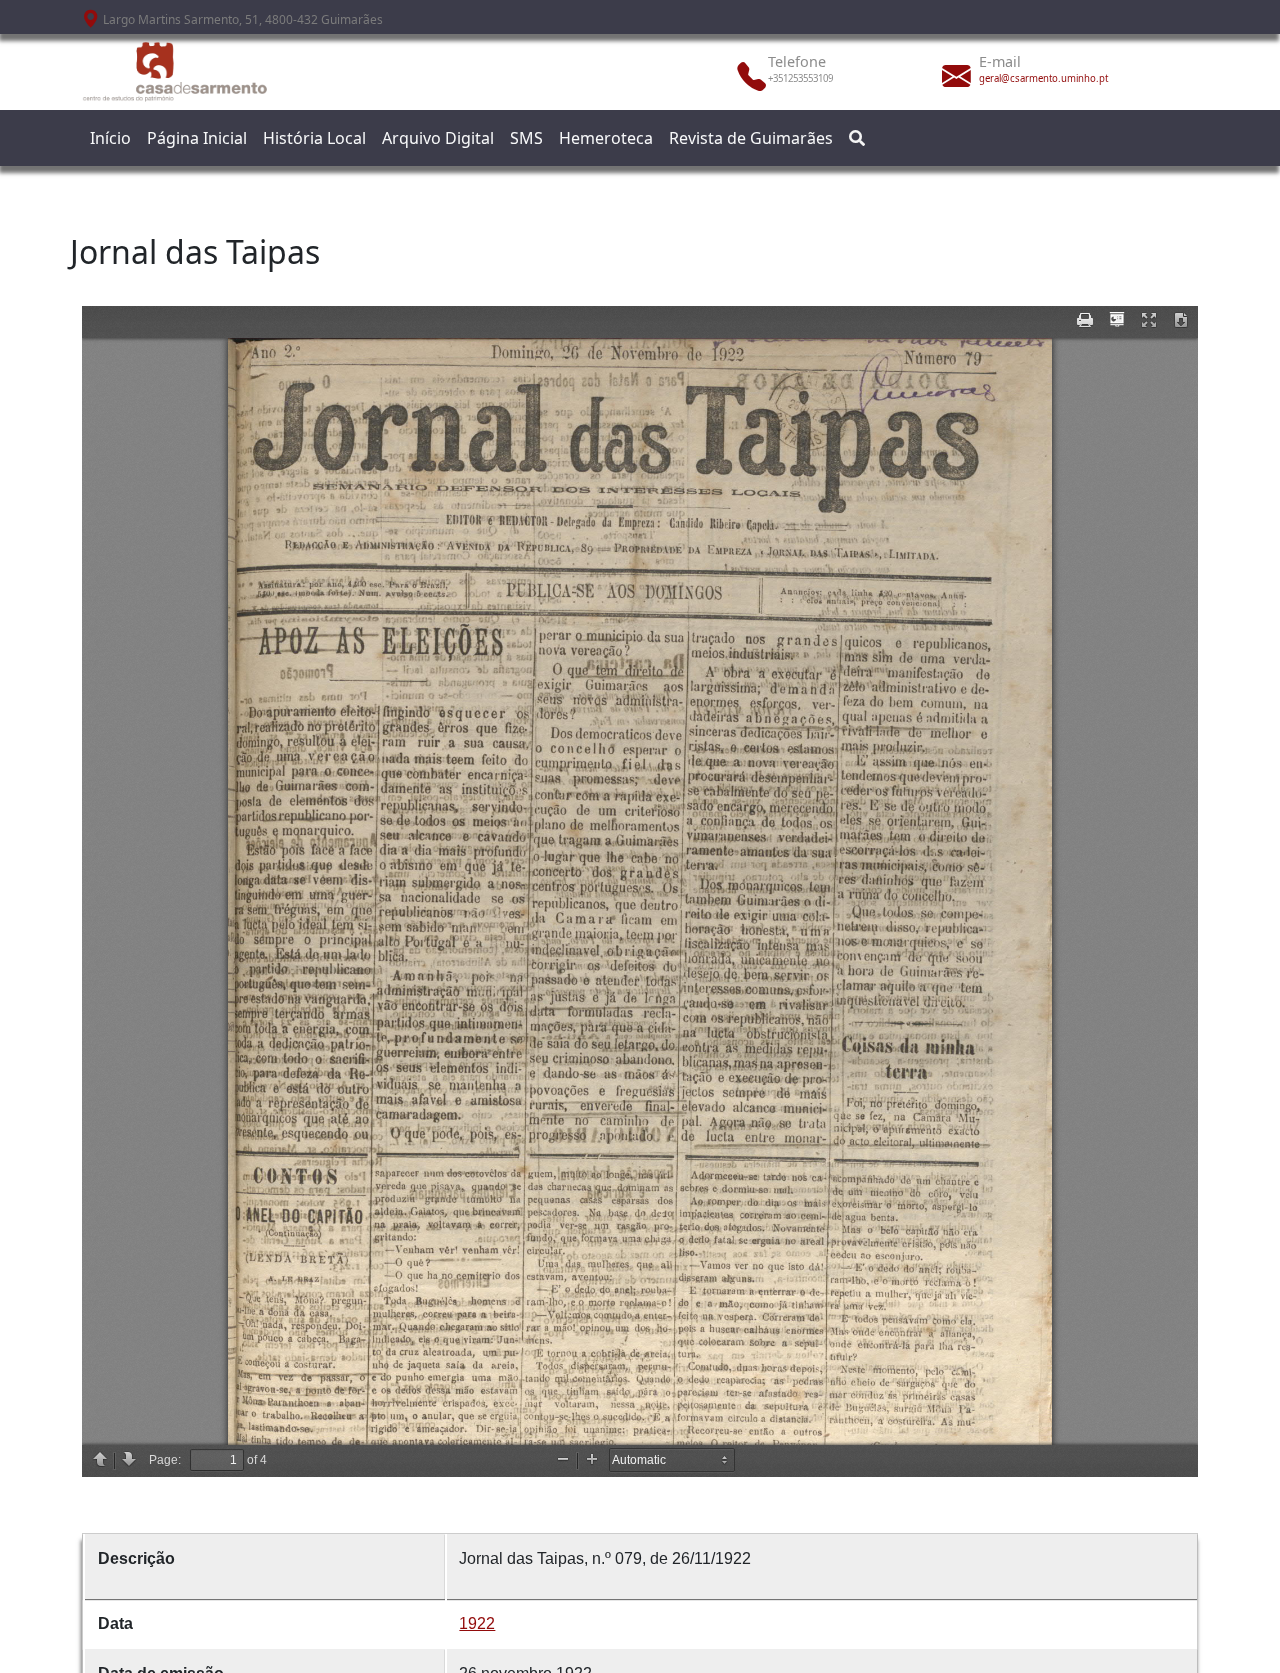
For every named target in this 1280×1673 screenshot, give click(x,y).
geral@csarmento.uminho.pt (1043, 78)
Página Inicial (197, 138)
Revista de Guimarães (751, 138)
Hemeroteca (606, 138)
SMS (526, 138)
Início (110, 138)
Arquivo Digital (438, 138)
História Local (314, 138)
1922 (477, 1623)
